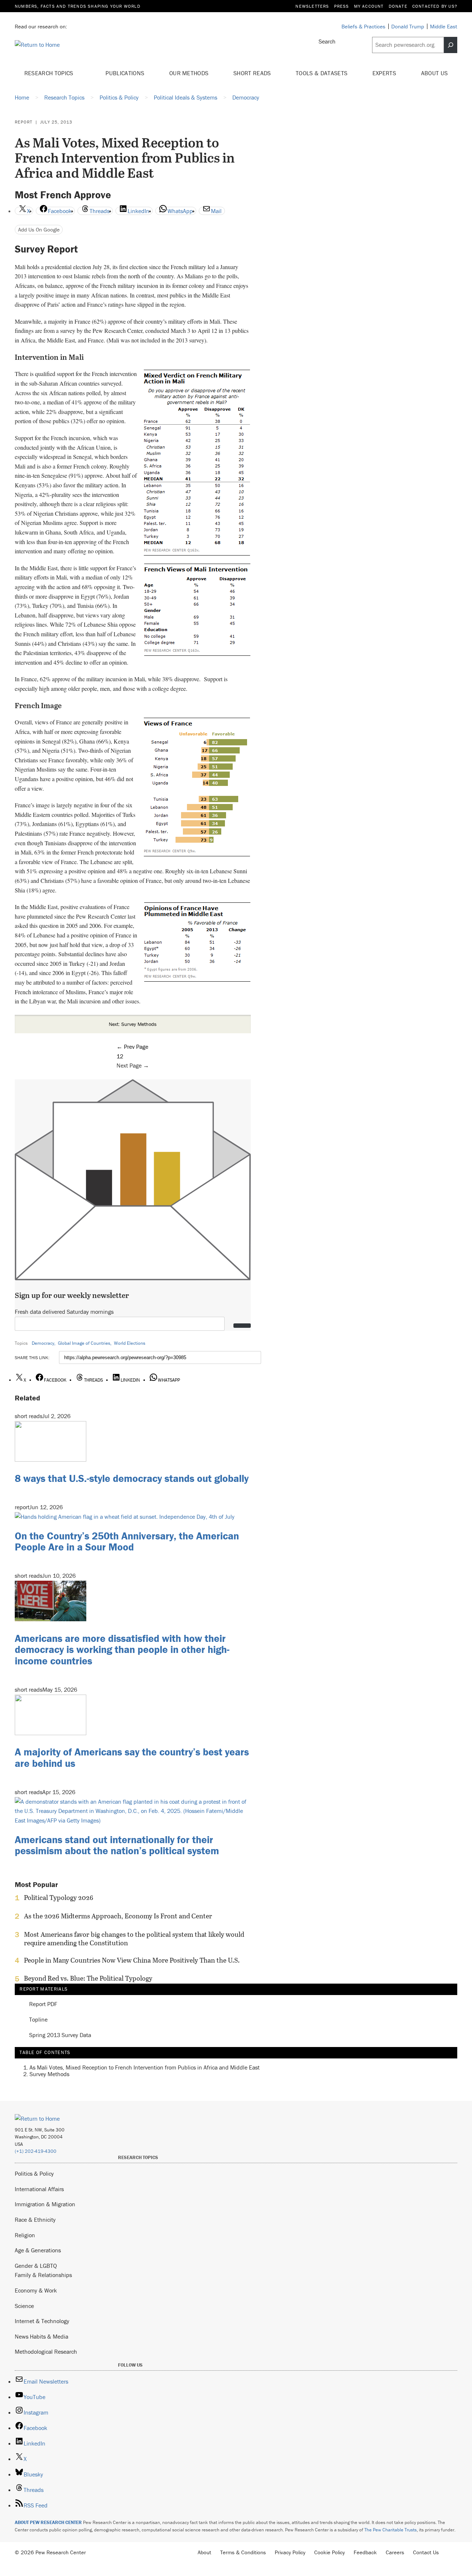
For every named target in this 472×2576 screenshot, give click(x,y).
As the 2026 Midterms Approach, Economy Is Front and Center (118, 1916)
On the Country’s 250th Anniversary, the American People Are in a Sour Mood (127, 1541)
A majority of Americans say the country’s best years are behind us (132, 1757)
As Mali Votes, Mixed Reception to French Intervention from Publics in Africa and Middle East (145, 2067)
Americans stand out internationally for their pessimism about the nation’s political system (117, 1845)
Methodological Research (46, 2352)
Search (327, 41)
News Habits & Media (41, 2336)
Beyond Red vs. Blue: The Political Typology (88, 1978)
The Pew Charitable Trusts (391, 2530)
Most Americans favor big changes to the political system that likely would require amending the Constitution (134, 1939)
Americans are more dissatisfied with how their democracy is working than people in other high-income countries (122, 1650)
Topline (38, 2020)
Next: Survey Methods (133, 1024)
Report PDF (43, 2004)
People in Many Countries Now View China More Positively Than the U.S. (132, 1960)
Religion (25, 2235)
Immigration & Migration (45, 2204)
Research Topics (50, 73)
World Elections (130, 1343)
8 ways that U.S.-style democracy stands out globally (132, 1478)
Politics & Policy (34, 2173)
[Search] (451, 45)
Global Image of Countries (84, 1343)
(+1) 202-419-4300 (36, 2151)
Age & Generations (38, 2250)
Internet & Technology (42, 2321)
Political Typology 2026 (59, 1898)
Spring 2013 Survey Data (60, 2035)
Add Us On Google (39, 229)
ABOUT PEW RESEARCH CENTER (48, 2522)
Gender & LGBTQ (36, 2266)
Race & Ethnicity (35, 2220)
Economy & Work (36, 2290)
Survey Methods (49, 2074)
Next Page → (133, 1065)
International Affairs (39, 2189)
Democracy (43, 1343)
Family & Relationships (43, 2275)
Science (24, 2306)
